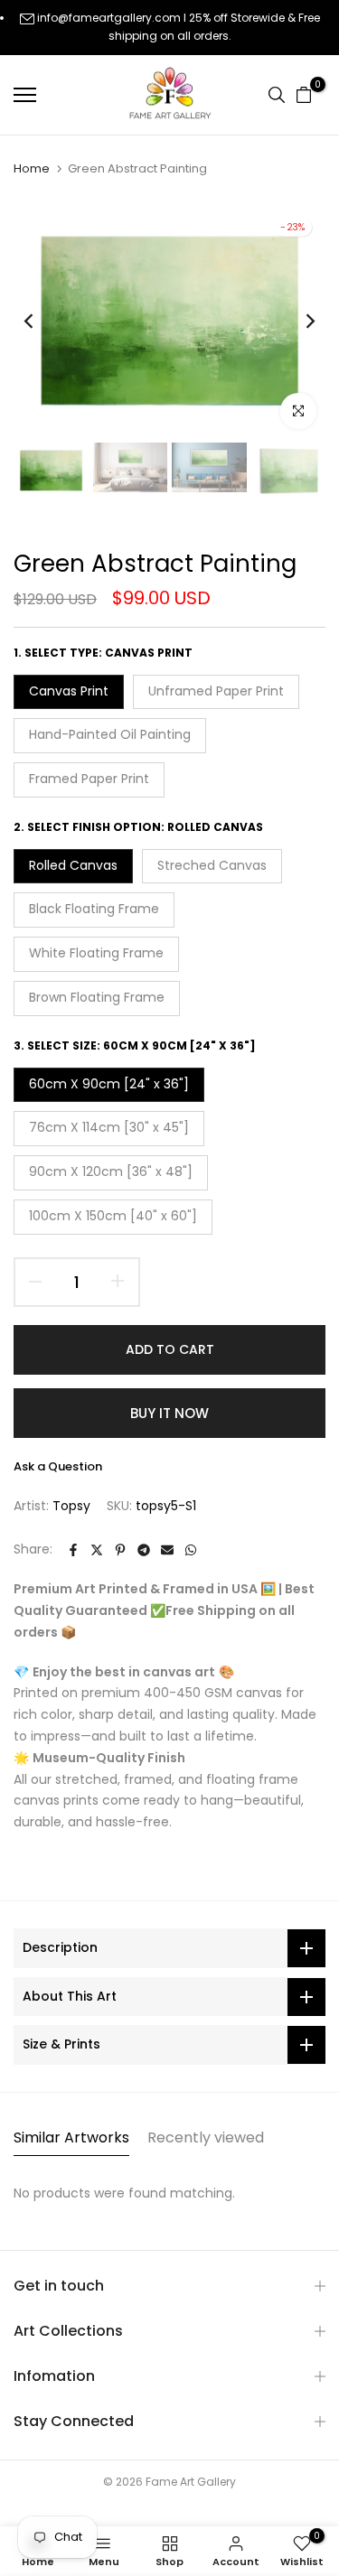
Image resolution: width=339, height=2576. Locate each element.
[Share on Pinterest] (120, 1550)
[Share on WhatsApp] (191, 1550)
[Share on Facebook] (73, 1550)
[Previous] (41, 322)
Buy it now (169, 1413)
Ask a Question (58, 1466)
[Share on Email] (167, 1550)
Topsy (71, 1506)
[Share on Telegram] (144, 1550)
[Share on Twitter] (97, 1550)
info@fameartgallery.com (109, 18)
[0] (304, 95)
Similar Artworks (71, 2137)
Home (32, 169)
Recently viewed (206, 2137)
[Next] (298, 322)
